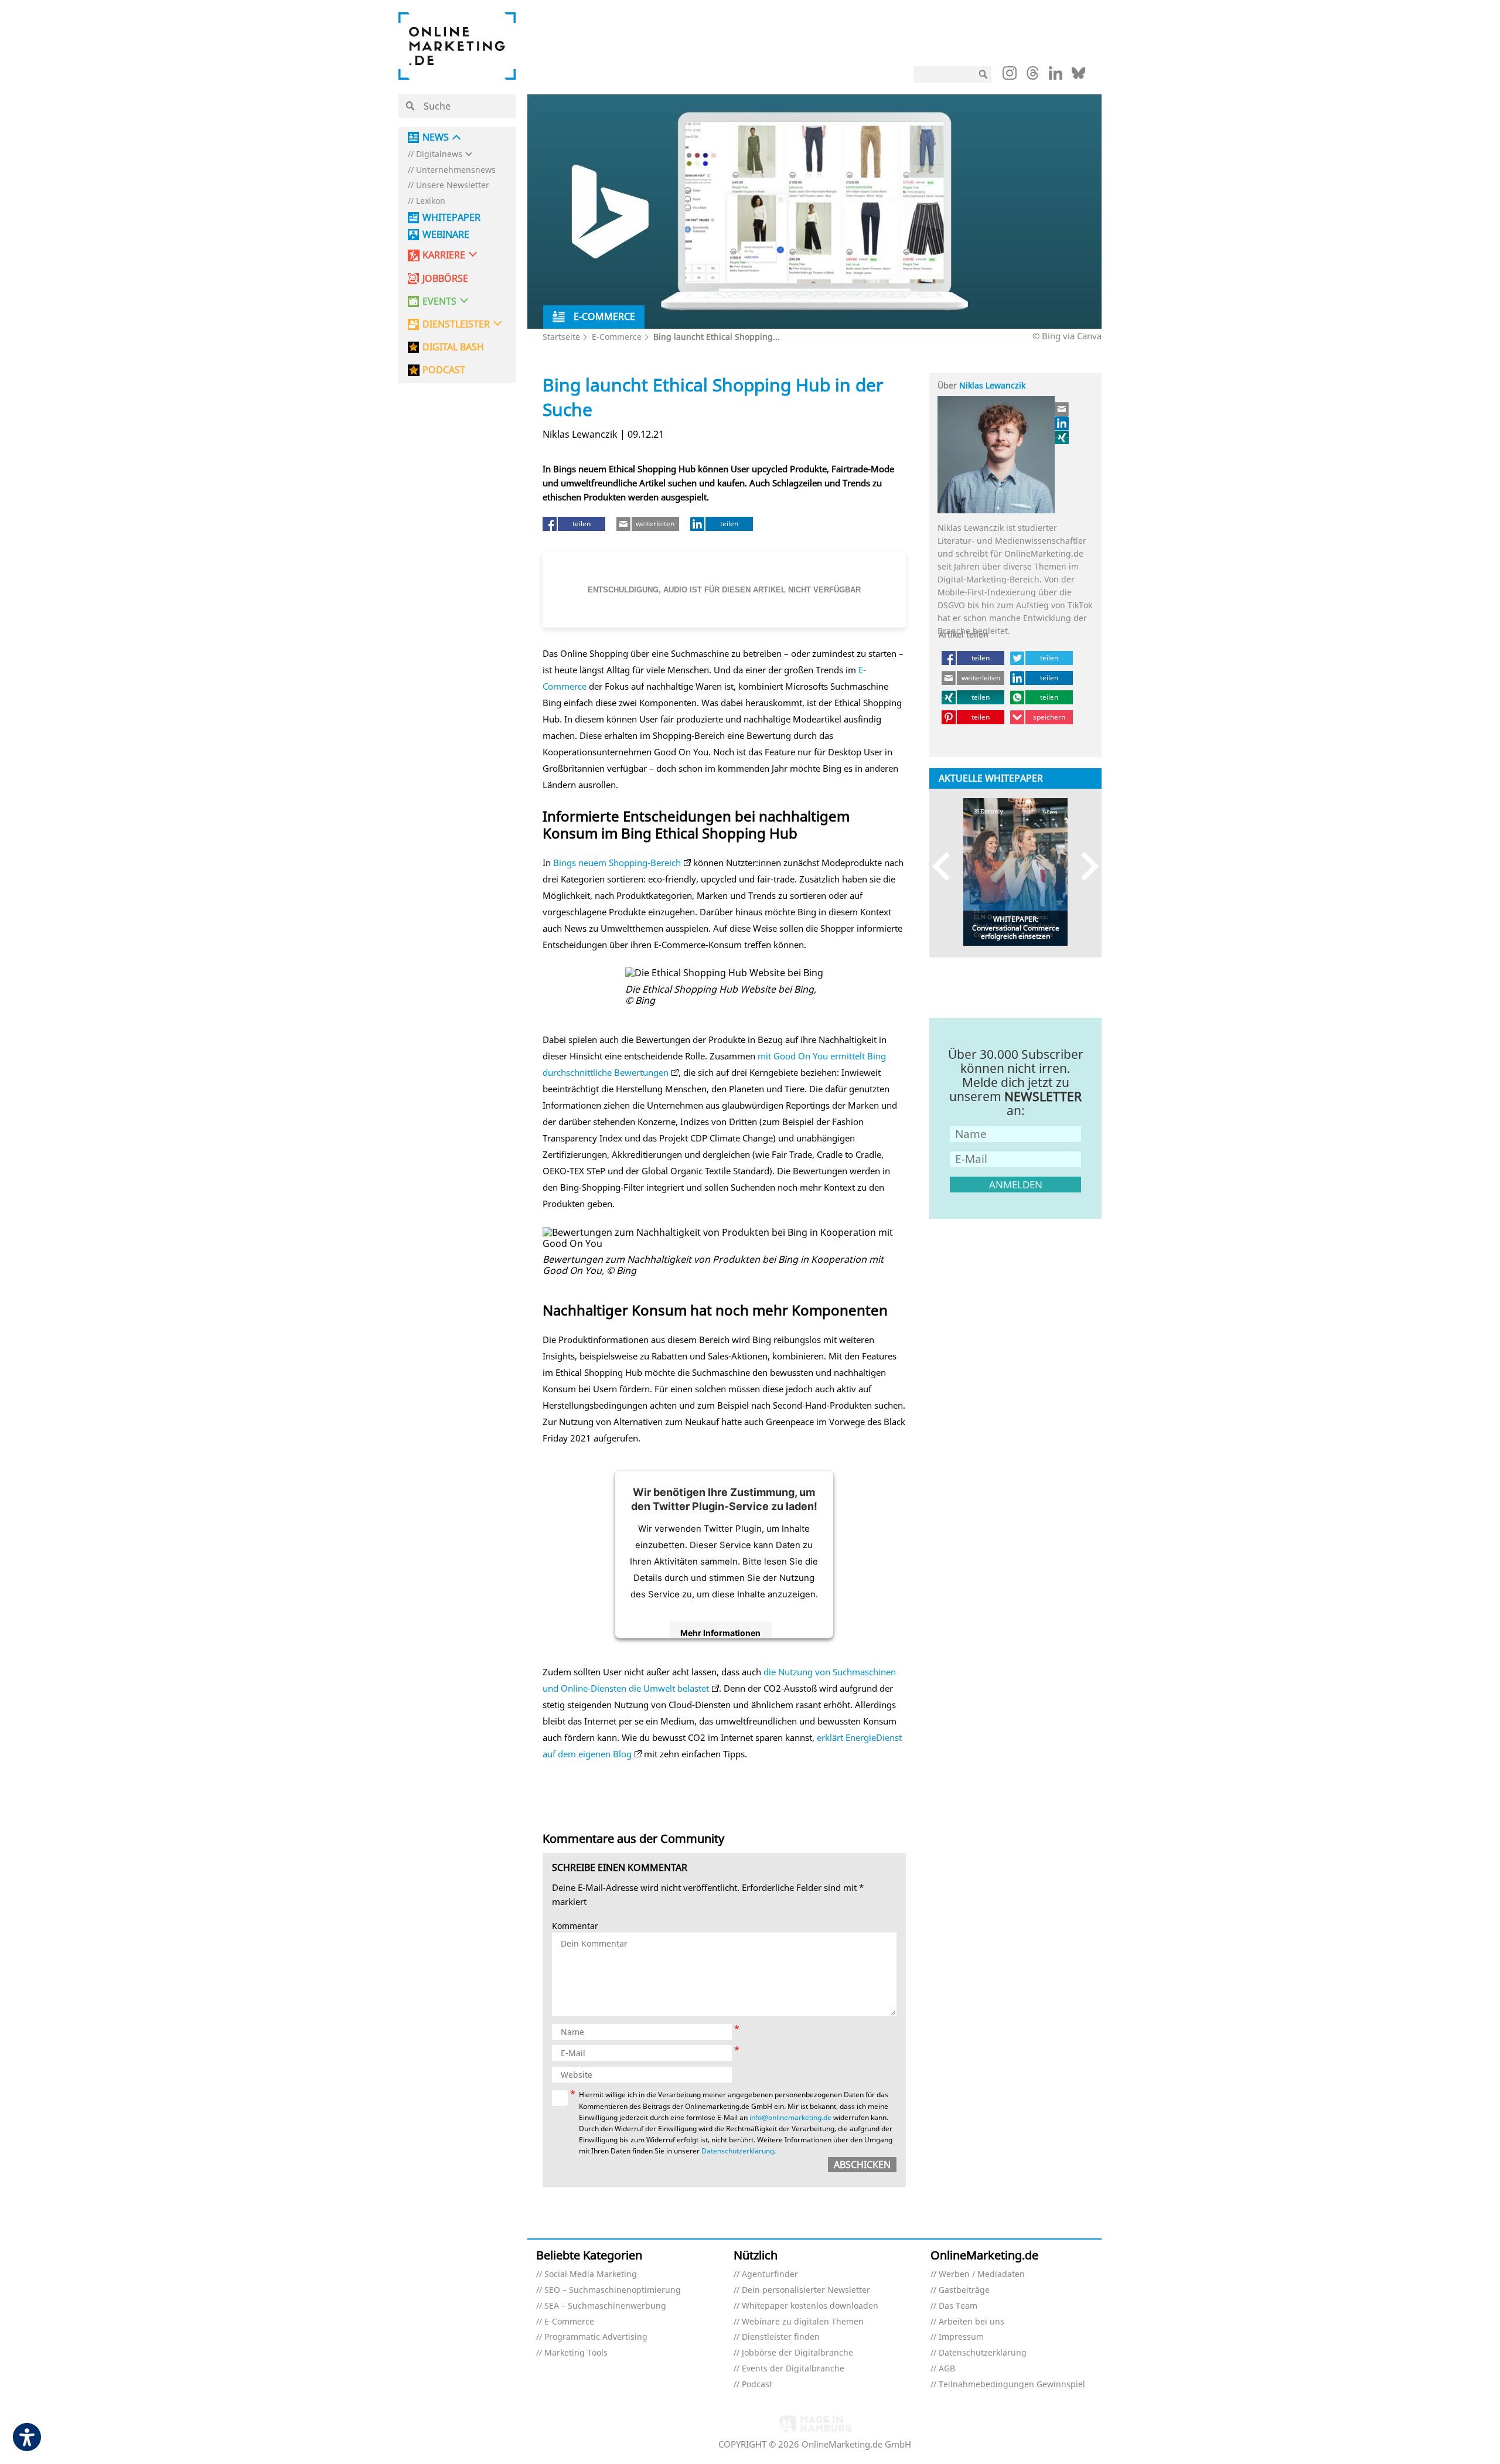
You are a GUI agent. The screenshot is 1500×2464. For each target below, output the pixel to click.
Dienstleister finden (781, 2337)
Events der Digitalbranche (793, 2369)
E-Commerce (617, 337)
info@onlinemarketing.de (790, 2117)
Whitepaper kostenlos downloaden (810, 2306)
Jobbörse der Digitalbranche (797, 2353)
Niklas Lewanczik (992, 385)
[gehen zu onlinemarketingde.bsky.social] (1078, 76)
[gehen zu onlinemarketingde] (1010, 76)
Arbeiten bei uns (971, 2322)
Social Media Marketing (591, 2274)
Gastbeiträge (964, 2290)
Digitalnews (439, 154)
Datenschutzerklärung (738, 2151)
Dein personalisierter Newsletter (806, 2290)
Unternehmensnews (456, 170)
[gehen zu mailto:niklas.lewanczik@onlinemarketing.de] (1062, 409)
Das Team (958, 2306)
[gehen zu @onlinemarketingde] (1033, 76)
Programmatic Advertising (596, 2337)
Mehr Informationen (720, 1633)
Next (1084, 866)
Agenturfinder (770, 2274)
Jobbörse (445, 279)
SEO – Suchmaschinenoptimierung (613, 2290)
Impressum (961, 2337)
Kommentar (575, 1926)
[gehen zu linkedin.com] (1056, 76)
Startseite (561, 337)
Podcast (757, 2385)
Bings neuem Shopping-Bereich (617, 863)
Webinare (446, 235)
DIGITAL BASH (453, 347)
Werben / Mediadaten (982, 2274)
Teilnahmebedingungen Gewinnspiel (1012, 2385)
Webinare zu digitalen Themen (803, 2322)
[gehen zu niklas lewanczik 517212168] (1062, 423)
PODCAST (444, 370)
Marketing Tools (576, 2353)
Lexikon (431, 201)
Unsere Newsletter (453, 185)
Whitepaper (451, 218)
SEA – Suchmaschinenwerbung (605, 2306)
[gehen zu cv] (1062, 437)
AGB (947, 2369)
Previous (947, 866)
